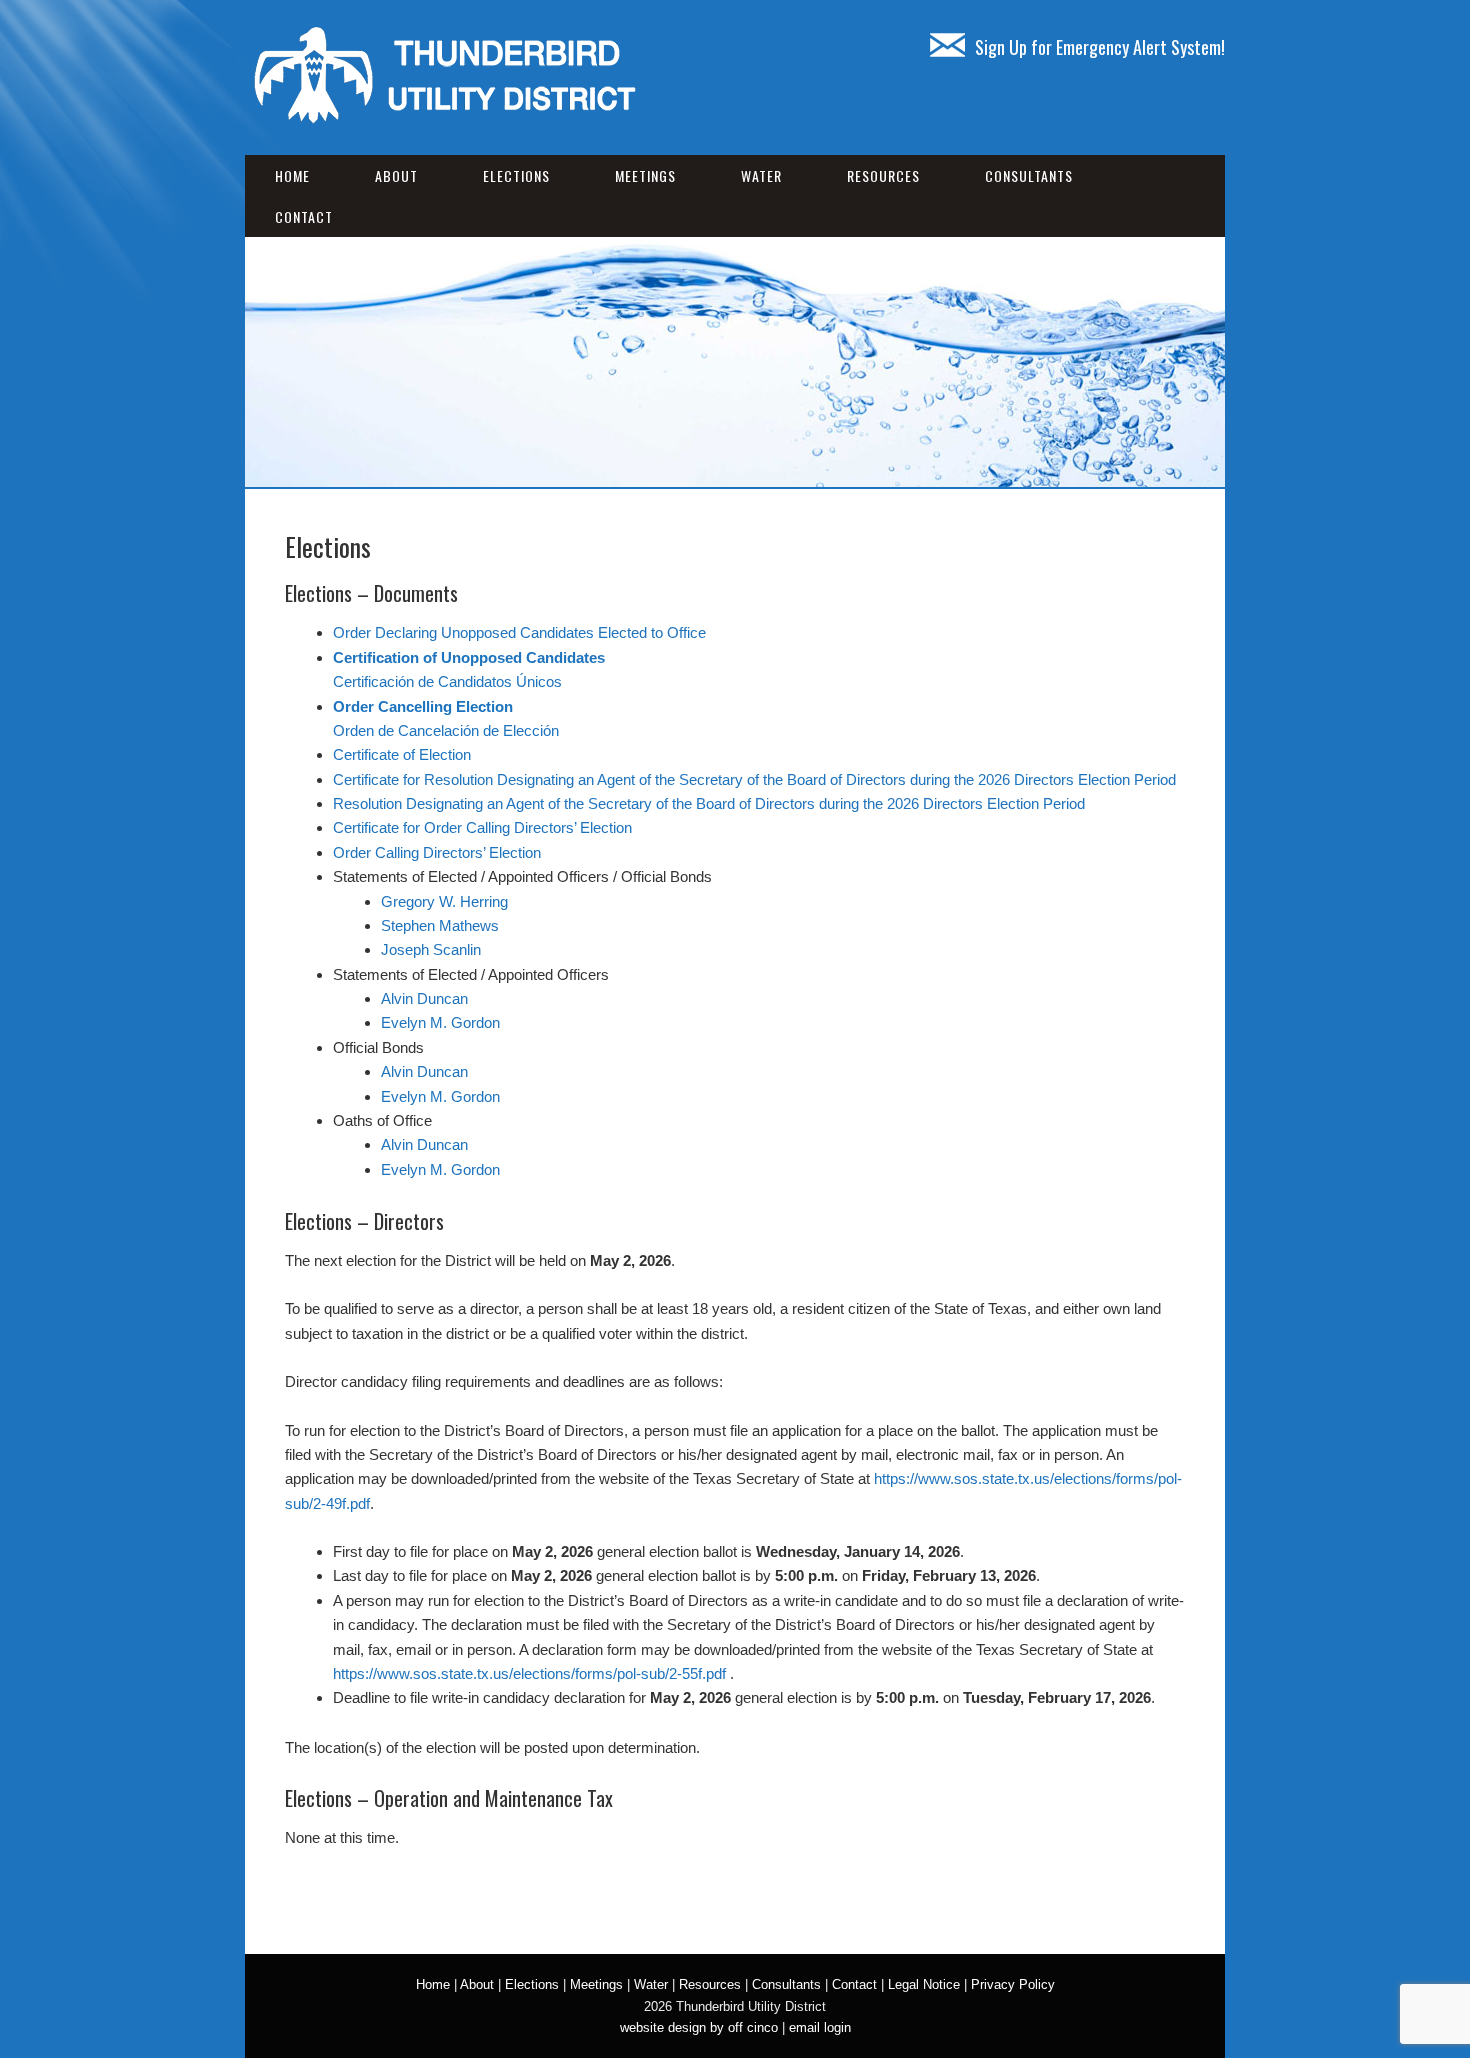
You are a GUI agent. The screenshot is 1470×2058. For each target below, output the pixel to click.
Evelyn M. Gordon (440, 1022)
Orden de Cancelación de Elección (446, 730)
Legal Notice (924, 1984)
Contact (304, 216)
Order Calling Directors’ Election (437, 852)
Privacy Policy (1013, 1984)
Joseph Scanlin (431, 949)
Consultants (1029, 175)
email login (820, 2027)
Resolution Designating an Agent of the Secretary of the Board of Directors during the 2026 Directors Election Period (709, 803)
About (396, 175)
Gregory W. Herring (444, 901)
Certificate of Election (402, 754)
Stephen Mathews (440, 925)
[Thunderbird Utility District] (445, 119)
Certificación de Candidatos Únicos (447, 681)
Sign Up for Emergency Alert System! (1100, 47)
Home (292, 175)
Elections (516, 175)
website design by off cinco (699, 2027)
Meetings (645, 175)
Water (761, 175)
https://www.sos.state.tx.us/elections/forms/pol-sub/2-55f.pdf (529, 1673)
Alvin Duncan (424, 998)
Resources (883, 175)
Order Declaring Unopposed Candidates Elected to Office (519, 632)
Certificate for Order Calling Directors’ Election (482, 827)
